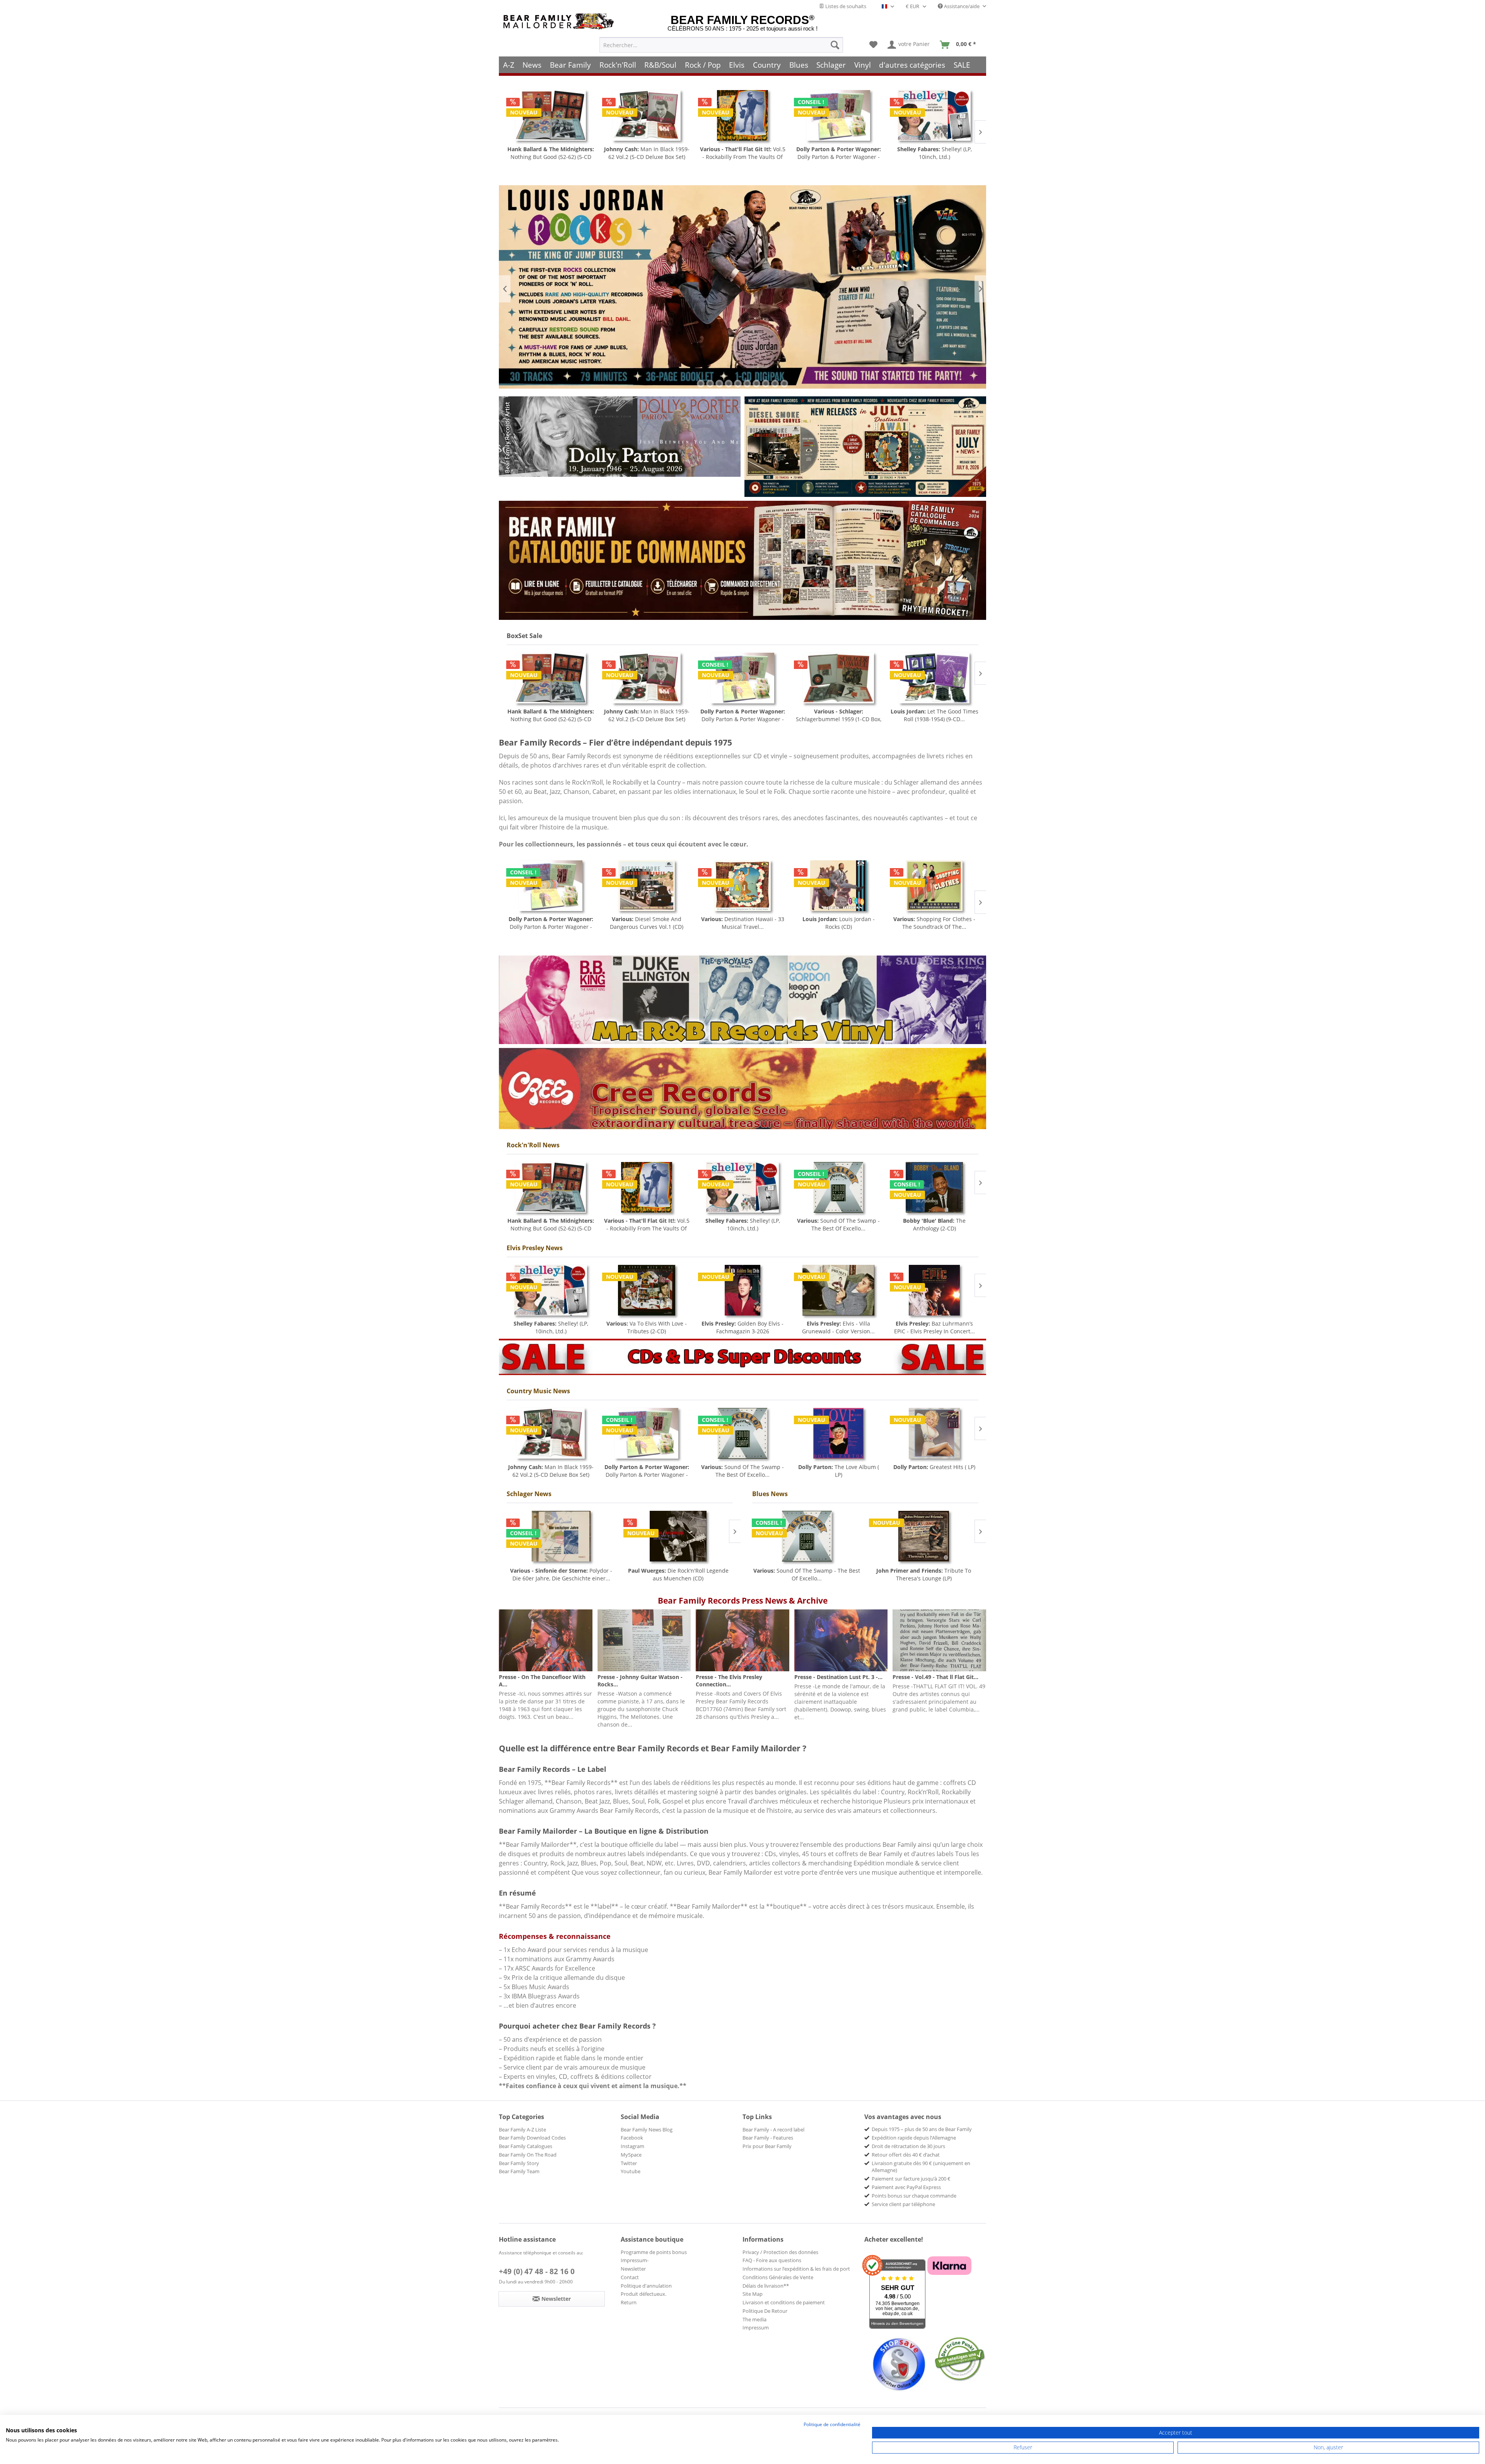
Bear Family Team (519, 2171)
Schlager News (529, 1494)
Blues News (770, 1494)
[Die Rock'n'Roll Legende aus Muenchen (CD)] (678, 1536)
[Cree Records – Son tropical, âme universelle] (742, 1089)
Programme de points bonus (654, 2252)
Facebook (632, 2138)
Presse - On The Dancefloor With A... (542, 1681)
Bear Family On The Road (528, 2155)
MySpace (631, 2155)
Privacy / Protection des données (780, 2252)
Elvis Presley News (535, 1248)
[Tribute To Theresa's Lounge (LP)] (924, 1536)
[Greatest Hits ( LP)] (934, 1433)
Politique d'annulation (646, 2286)
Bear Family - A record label (773, 2130)
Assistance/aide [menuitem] (962, 6)
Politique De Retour (765, 2311)
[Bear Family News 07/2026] (865, 447)
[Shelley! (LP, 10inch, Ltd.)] (742, 115)
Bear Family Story (519, 2163)
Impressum (756, 2327)
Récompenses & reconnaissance (555, 1936)
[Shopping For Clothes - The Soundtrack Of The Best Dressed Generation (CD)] (742, 886)
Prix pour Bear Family (767, 2146)
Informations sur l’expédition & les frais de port (796, 2269)
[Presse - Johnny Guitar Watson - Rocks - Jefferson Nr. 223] (644, 1640)
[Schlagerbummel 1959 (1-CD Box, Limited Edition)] (647, 678)
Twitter (629, 2163)
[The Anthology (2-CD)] (934, 1187)
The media (754, 2319)
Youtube (631, 2171)
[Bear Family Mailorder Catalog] (742, 560)
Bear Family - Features (768, 2138)
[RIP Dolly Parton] (620, 437)
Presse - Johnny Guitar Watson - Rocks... (640, 1681)
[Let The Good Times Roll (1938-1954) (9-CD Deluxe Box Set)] (742, 678)
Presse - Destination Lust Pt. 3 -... (838, 1677)
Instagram (632, 2146)
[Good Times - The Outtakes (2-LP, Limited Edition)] (934, 886)
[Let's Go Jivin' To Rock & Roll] (934, 115)
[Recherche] (835, 45)
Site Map (753, 2294)
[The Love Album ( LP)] (838, 1433)
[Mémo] (873, 45)
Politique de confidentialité (832, 2424)
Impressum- (635, 2260)
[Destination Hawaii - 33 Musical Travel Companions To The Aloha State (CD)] (551, 886)
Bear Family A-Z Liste (522, 2130)
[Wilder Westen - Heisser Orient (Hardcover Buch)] (838, 886)
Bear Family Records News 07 (742, 289)
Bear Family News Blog (647, 2130)
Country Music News (538, 1391)
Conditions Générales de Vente (778, 2277)
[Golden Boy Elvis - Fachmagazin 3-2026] (742, 1290)
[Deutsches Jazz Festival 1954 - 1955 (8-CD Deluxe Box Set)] (934, 678)
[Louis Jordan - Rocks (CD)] (647, 886)
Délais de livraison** (766, 2286)
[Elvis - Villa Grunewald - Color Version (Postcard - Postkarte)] (838, 1290)
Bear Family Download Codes (532, 2138)
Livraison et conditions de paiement (784, 2302)
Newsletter (633, 2269)
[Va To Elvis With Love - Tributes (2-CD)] (647, 1290)
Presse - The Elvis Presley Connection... (729, 1681)
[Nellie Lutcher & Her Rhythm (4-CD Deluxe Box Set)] (838, 678)
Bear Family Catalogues (526, 2146)
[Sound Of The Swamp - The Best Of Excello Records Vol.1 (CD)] (838, 1187)
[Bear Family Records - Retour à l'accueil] (560, 21)
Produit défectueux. (643, 2294)
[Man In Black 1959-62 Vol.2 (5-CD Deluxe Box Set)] (551, 1433)
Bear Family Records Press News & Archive (743, 1601)
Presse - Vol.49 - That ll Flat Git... (935, 1677)
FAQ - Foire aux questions (772, 2260)
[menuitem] (721, 45)
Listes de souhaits (845, 6)
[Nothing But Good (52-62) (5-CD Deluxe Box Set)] (551, 1187)
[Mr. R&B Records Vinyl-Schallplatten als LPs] (742, 1000)
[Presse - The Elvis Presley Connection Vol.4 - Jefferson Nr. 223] (742, 1640)
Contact (630, 2277)
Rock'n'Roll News (533, 1145)
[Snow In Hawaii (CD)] (838, 115)
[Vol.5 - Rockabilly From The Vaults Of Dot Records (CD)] (551, 115)
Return (629, 2302)
